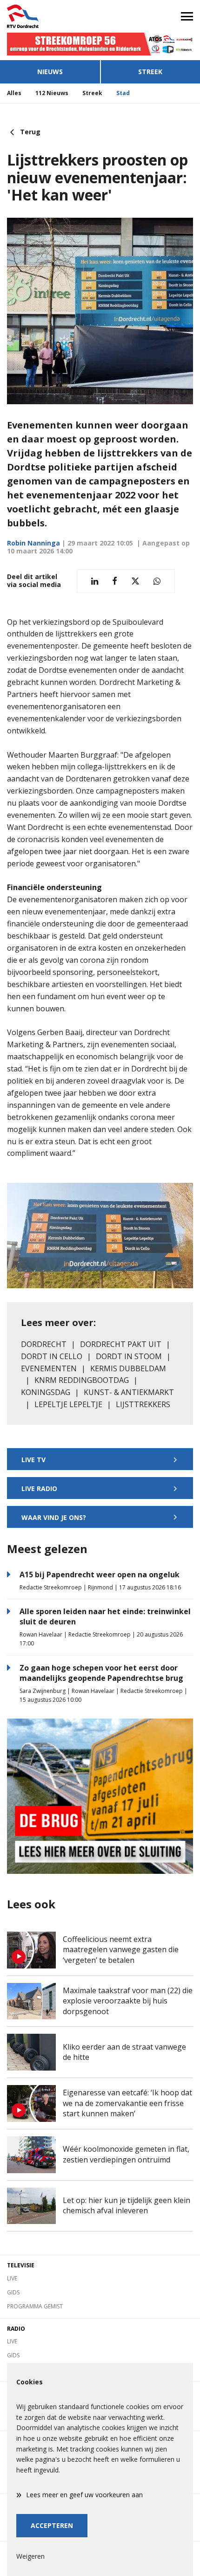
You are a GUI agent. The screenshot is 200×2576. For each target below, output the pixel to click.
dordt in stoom (129, 1356)
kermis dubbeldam (128, 1368)
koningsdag (46, 1392)
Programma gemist (35, 2306)
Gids (13, 2292)
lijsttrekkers (143, 1404)
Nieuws (50, 72)
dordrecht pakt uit (121, 1344)
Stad (123, 93)
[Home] (50, 16)
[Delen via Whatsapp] (157, 581)
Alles (14, 93)
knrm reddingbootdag (82, 1380)
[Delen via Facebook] (115, 581)
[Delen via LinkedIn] (95, 581)
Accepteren (52, 2525)
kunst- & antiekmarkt (129, 1392)
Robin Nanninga (33, 543)
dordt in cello (52, 1356)
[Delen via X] (135, 581)
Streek (150, 72)
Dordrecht (44, 1344)
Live (12, 2278)
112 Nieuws (52, 93)
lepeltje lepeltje (68, 1404)
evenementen (49, 1368)
